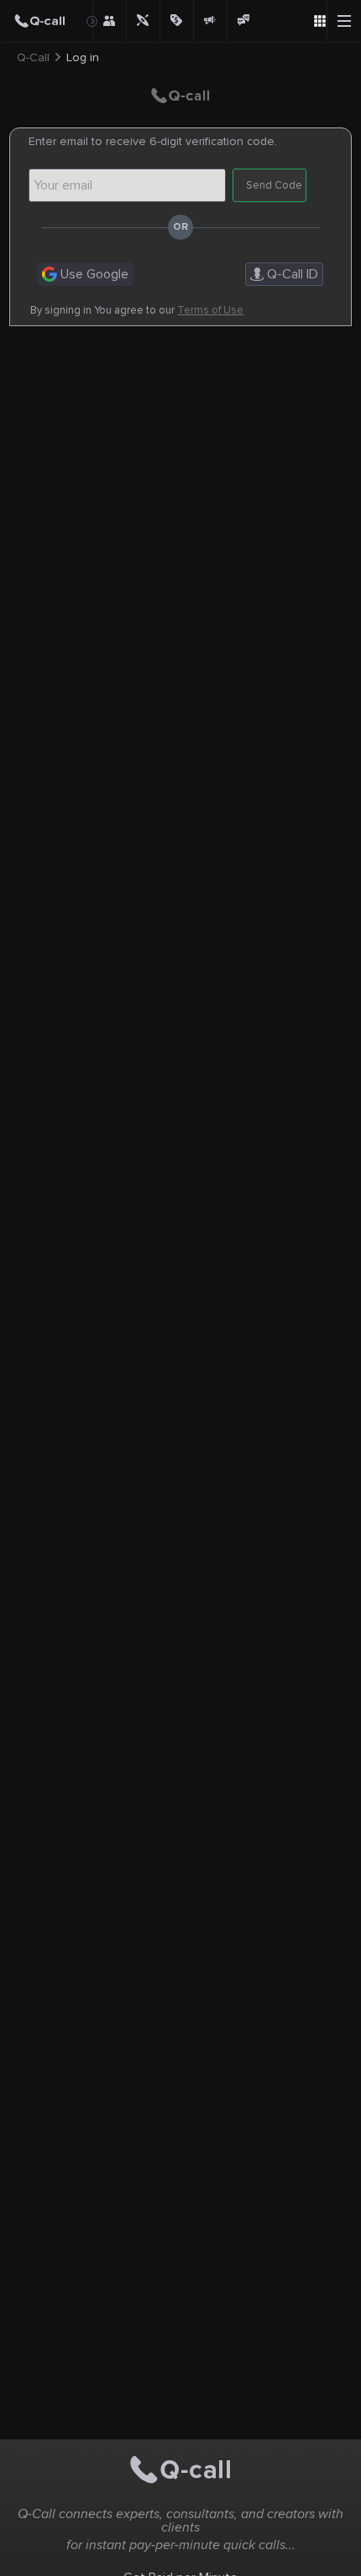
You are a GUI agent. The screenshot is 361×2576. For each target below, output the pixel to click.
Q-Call (33, 58)
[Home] (46, 21)
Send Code (274, 185)
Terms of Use (210, 311)
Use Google (93, 274)
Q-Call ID (291, 274)
